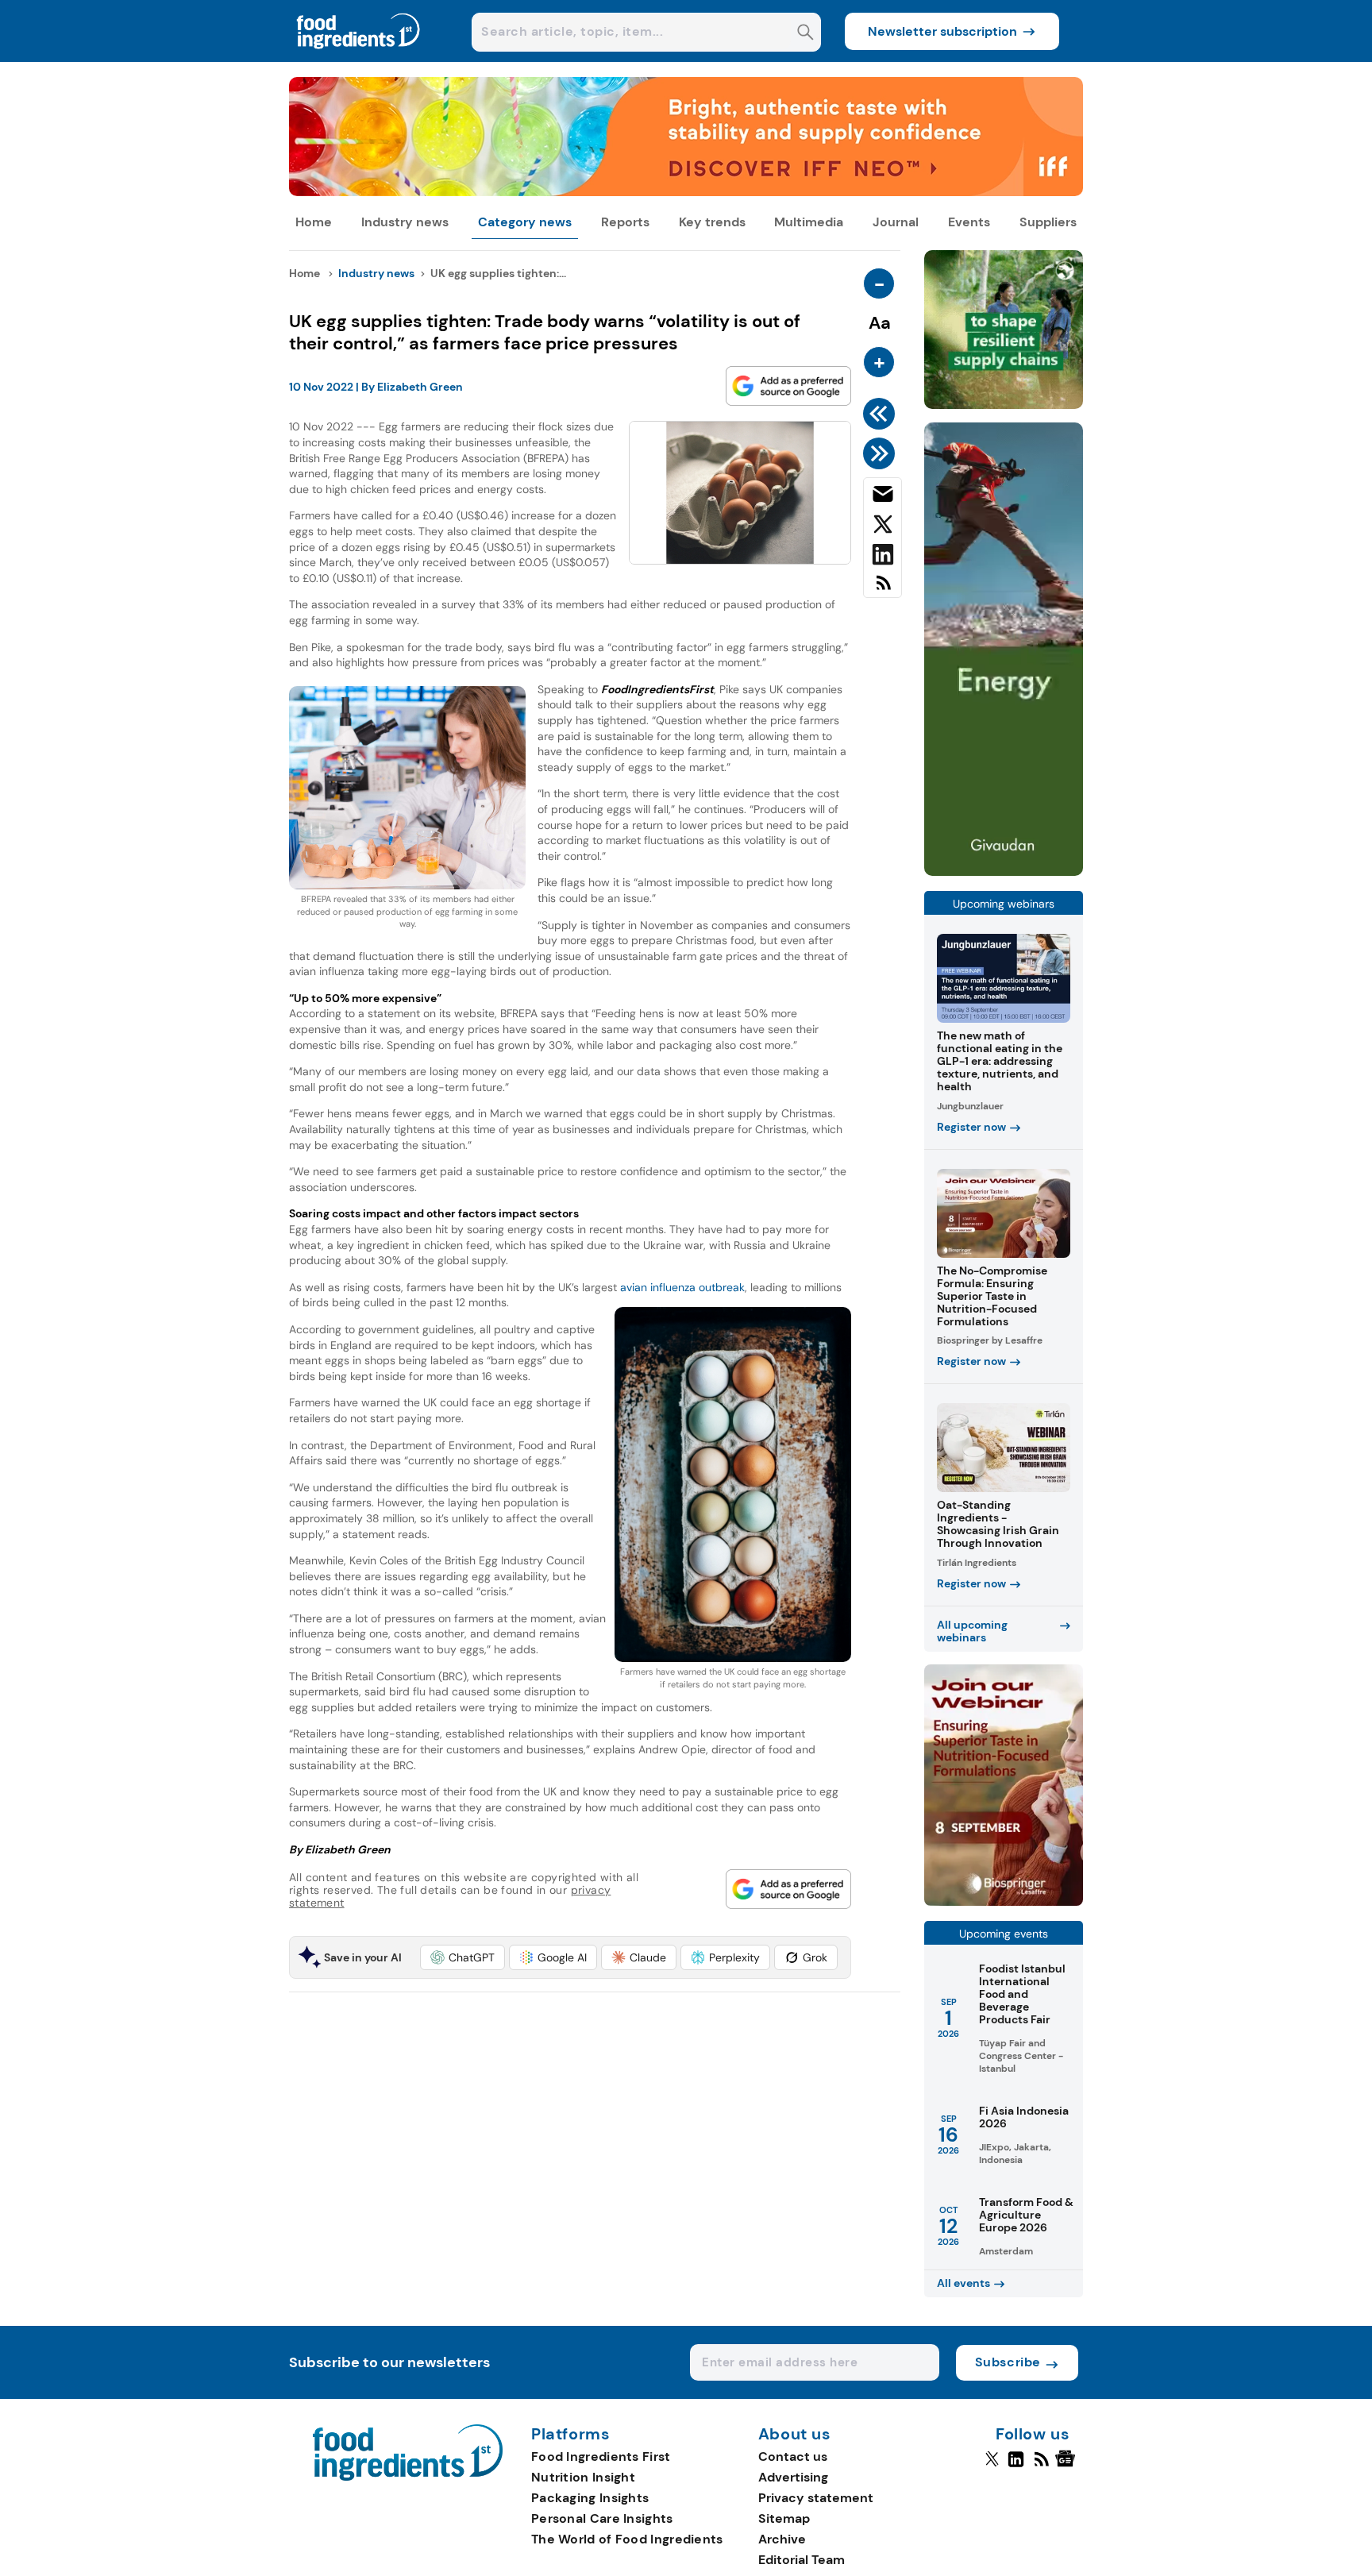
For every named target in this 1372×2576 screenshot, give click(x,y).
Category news (525, 222)
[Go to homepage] (408, 2476)
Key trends (712, 222)
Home (314, 222)
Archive (782, 2539)
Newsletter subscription (942, 31)
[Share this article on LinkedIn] (883, 557)
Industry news (405, 222)
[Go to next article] (882, 453)
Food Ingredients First (601, 2456)
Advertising (793, 2477)
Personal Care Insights (602, 2518)
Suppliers (1048, 222)
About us (795, 2435)
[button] (462, 1957)
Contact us (793, 2456)
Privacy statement (816, 2498)
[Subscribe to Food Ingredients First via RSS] (883, 589)
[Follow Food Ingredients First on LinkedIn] (1016, 2466)
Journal (896, 222)
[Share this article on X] (883, 527)
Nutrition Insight (583, 2477)
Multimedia (809, 222)
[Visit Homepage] (359, 58)
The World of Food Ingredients (627, 2539)
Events (969, 222)
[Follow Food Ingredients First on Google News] (1068, 2466)
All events (963, 2283)
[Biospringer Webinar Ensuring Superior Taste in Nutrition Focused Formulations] (1004, 1901)
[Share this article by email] (883, 497)
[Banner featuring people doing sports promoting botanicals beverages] (1004, 872)
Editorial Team (802, 2560)
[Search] (805, 34)
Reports (625, 222)
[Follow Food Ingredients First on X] (992, 2466)
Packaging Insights (590, 2498)
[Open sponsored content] (686, 192)
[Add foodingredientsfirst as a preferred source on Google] (788, 386)
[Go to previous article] (882, 414)
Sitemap (784, 2518)
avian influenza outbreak (682, 1287)
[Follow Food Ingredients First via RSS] (1041, 2466)
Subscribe (1008, 2362)
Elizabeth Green (420, 387)
